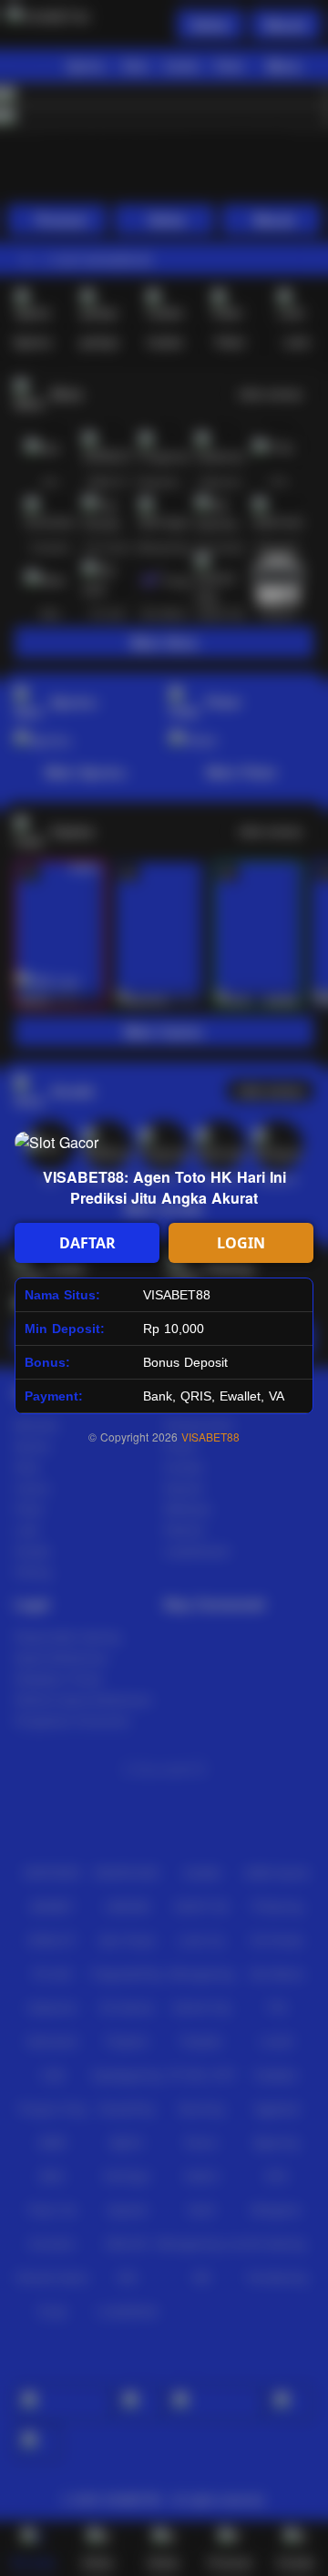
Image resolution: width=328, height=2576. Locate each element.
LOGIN (241, 1243)
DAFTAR (87, 1243)
